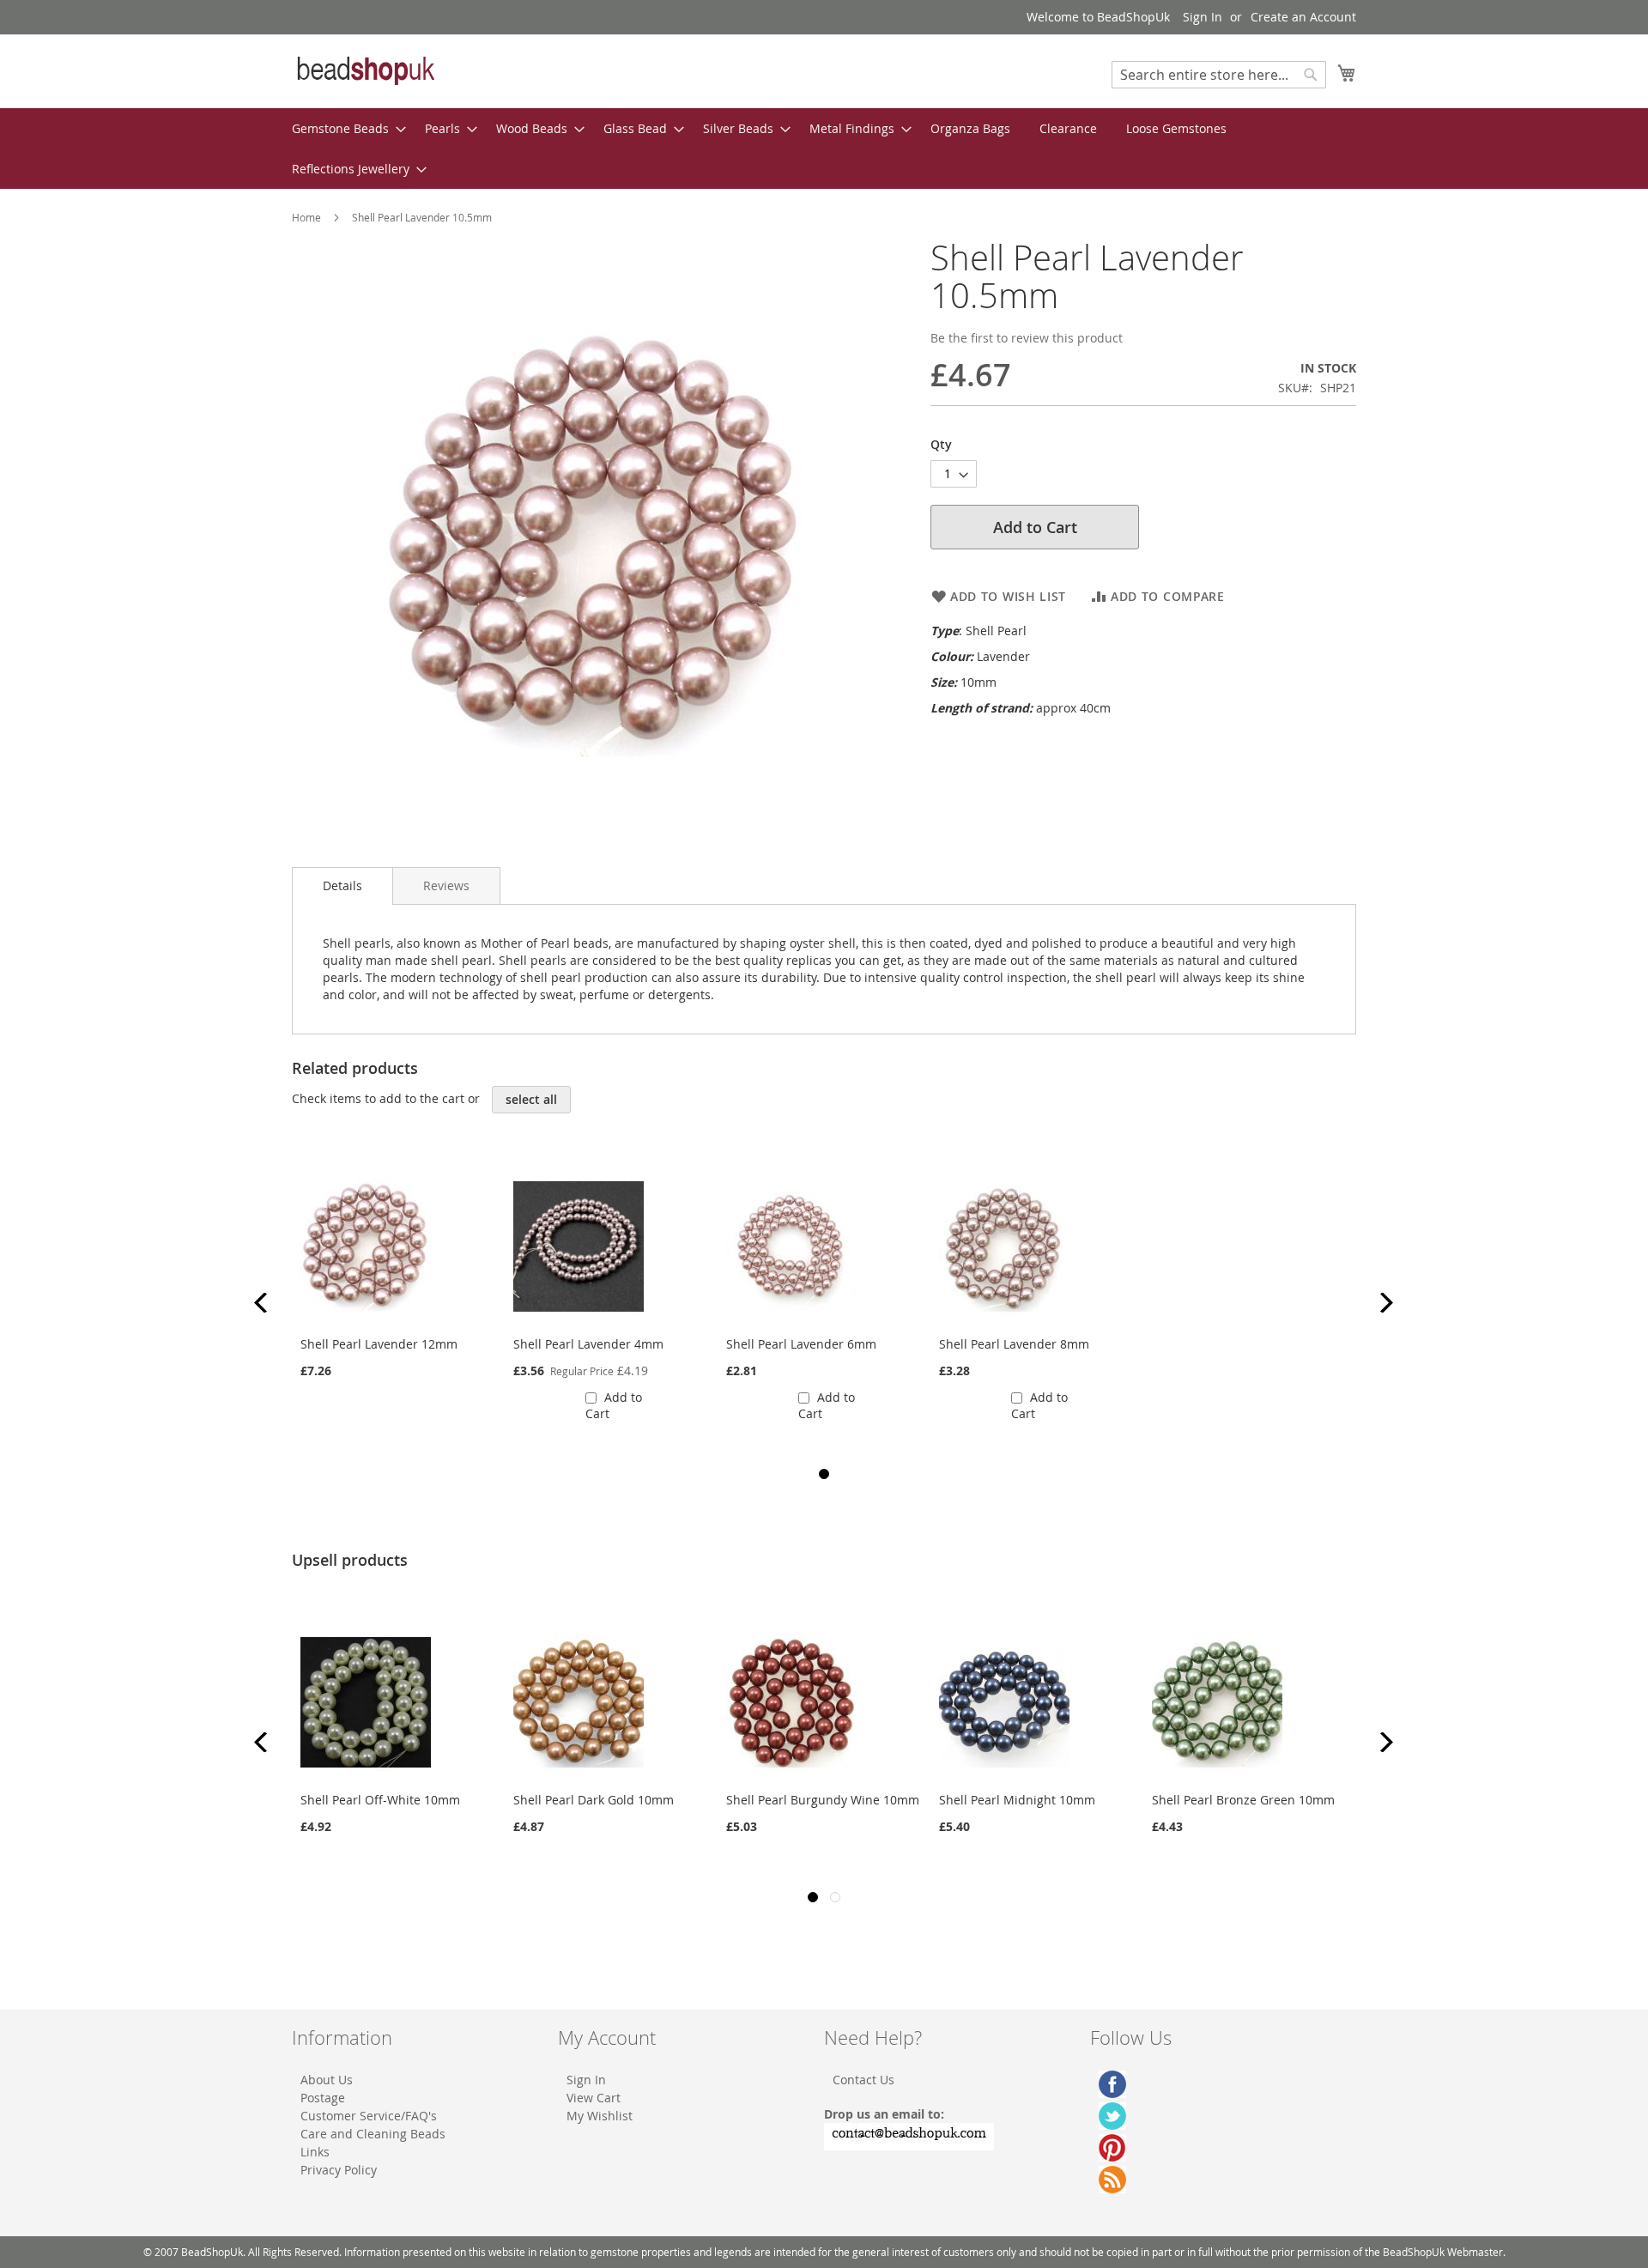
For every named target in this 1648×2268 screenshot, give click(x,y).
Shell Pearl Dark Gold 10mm (381, 1800)
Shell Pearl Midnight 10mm (804, 1800)
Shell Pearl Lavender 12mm (379, 1344)
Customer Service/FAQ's (369, 2116)
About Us (327, 2080)
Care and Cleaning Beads (373, 2134)
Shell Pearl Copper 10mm (1225, 1800)
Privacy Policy (339, 2170)
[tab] (342, 886)
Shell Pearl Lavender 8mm (1014, 1344)
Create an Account (1303, 17)
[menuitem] (344, 128)
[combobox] (1219, 75)
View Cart (594, 2098)
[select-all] (531, 1100)
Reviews (446, 885)
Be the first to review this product (1027, 338)
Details (342, 885)
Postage (323, 2098)
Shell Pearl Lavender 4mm (588, 1344)
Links (315, 2152)
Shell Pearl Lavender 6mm (801, 1344)
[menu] (824, 149)
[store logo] (365, 70)
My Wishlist (600, 2116)
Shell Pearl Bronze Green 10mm (1030, 1800)
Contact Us (863, 2080)
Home (306, 217)
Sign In (1203, 17)
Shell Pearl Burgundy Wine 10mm (610, 1800)
